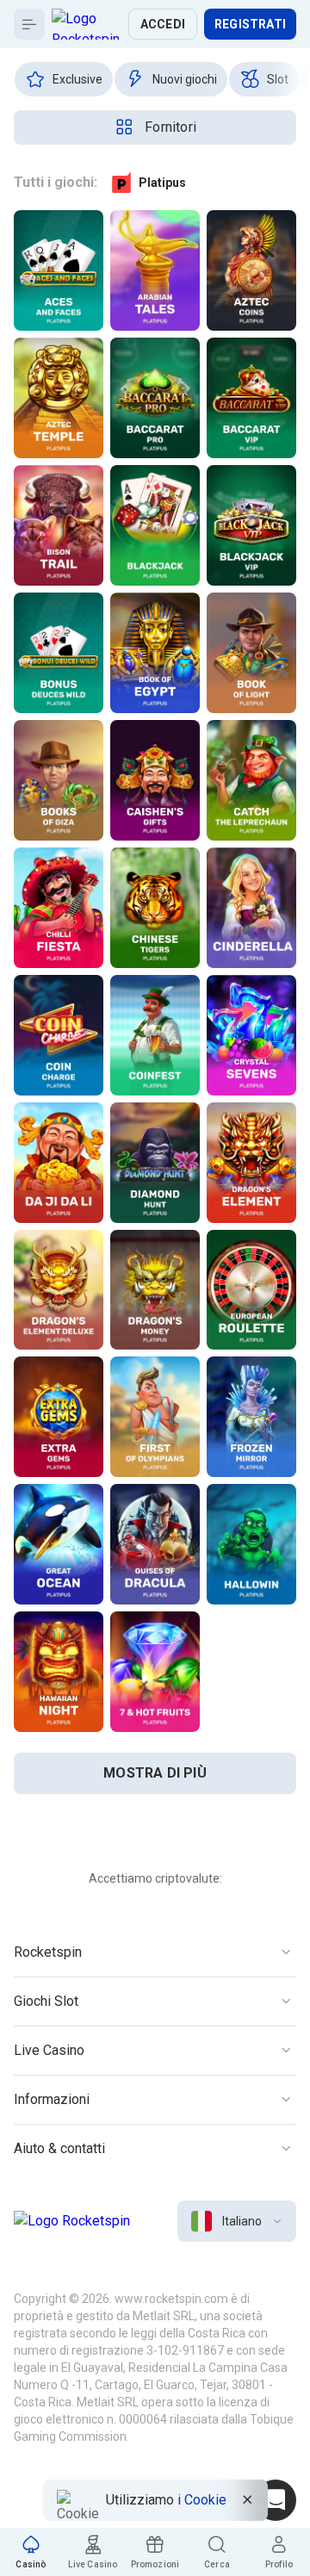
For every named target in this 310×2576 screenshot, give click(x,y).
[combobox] (237, 2221)
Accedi (163, 24)
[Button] (29, 24)
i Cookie (202, 2500)
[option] (64, 79)
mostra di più (155, 1773)
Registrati (250, 24)
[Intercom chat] (276, 2500)
